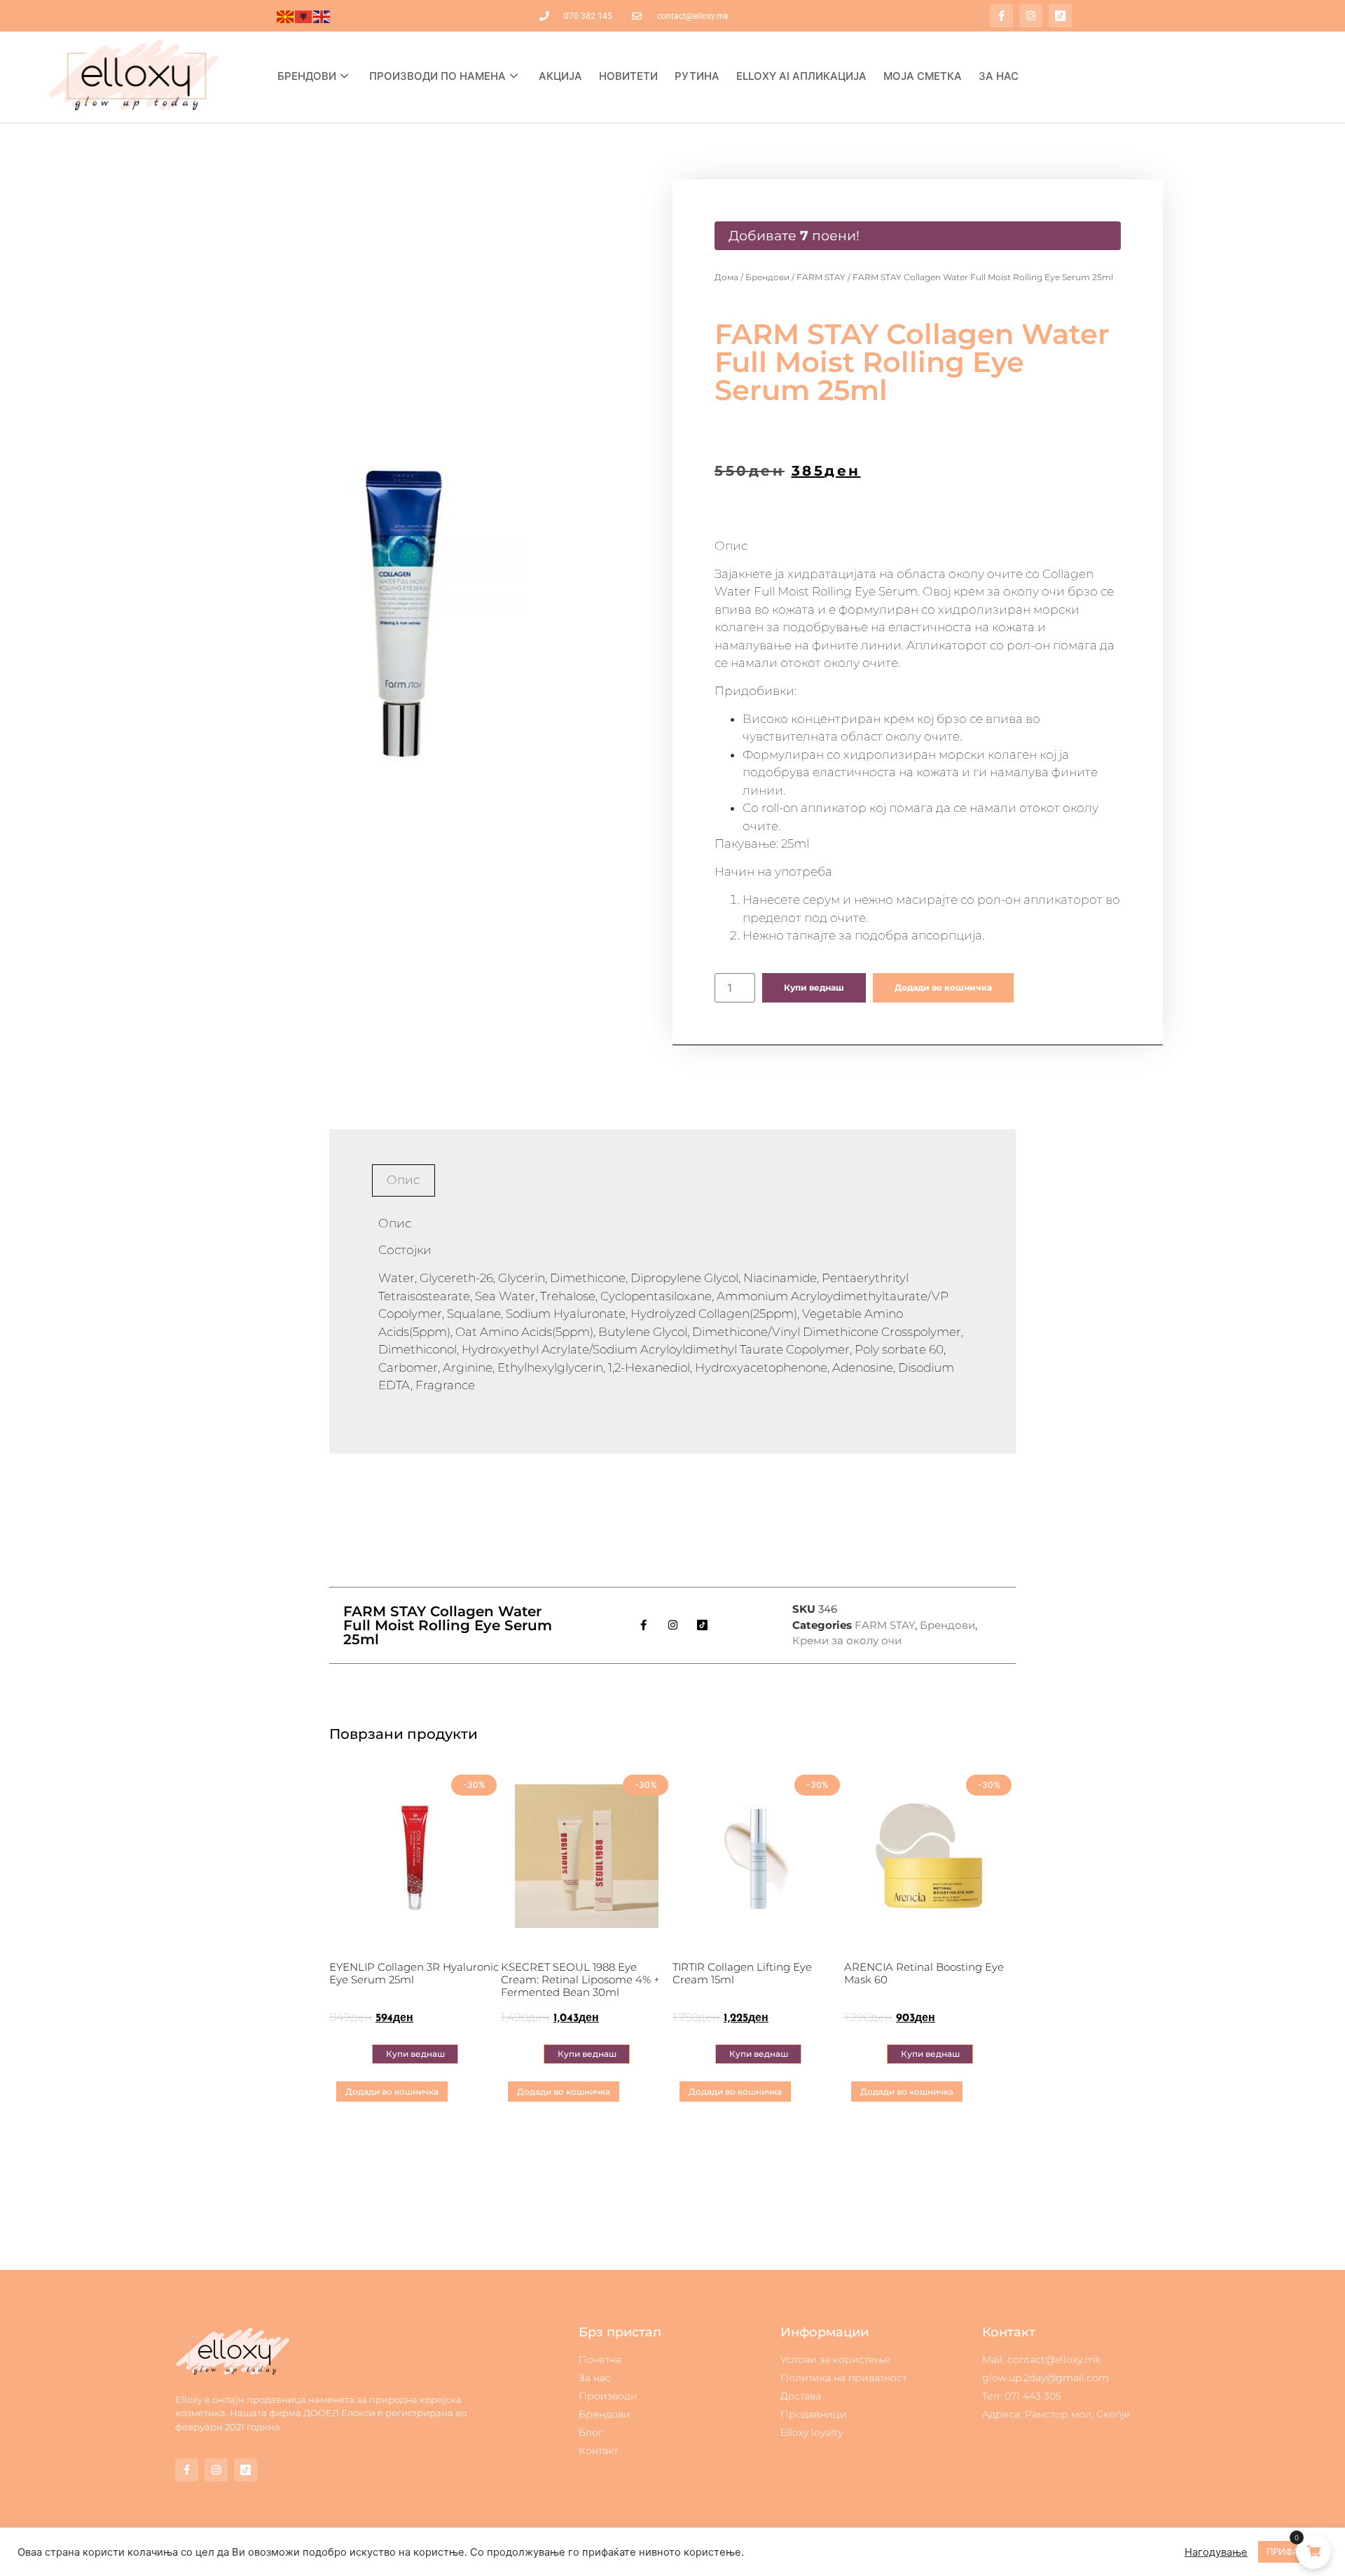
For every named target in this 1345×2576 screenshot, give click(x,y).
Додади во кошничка (943, 987)
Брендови (307, 76)
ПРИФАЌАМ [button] (1293, 2551)
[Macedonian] (286, 16)
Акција (560, 76)
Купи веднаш (814, 987)
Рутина (697, 76)
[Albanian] (304, 16)
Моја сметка (923, 76)
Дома (726, 277)
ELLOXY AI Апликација (801, 76)
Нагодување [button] (1216, 2552)
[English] (322, 16)
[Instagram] (1031, 16)
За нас (999, 76)
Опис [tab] (403, 1180)
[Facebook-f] (1001, 16)
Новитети (628, 76)
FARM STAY (821, 277)
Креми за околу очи (847, 1640)
